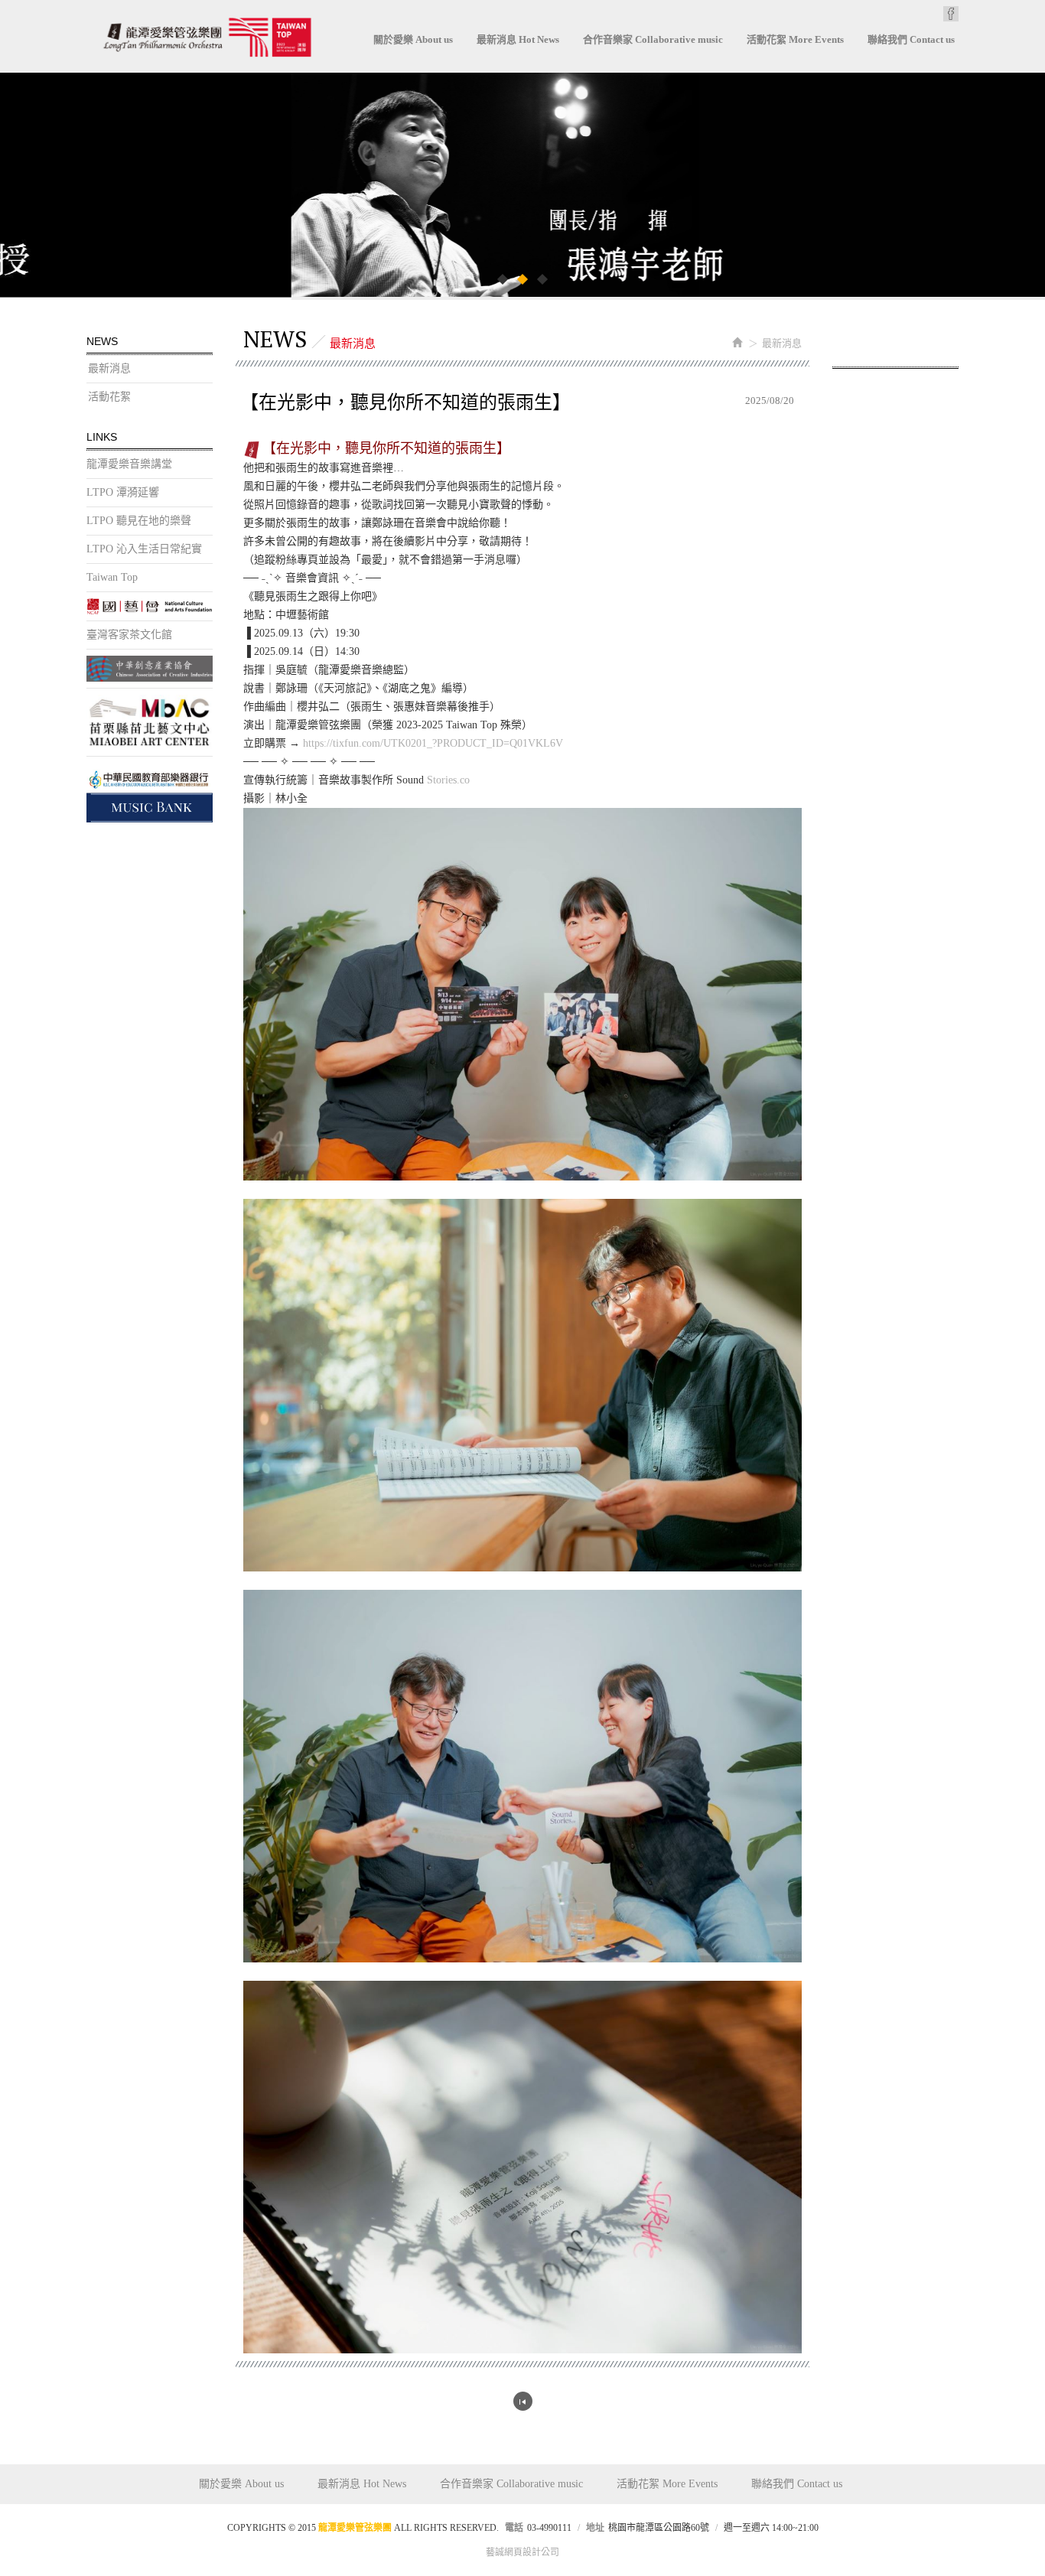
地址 (595, 2528)
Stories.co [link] (448, 780)
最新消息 (109, 368)
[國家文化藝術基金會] (150, 606)
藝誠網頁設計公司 (522, 2552)
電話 (514, 2528)
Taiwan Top (112, 577)
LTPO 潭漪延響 (123, 492)
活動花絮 (109, 397)
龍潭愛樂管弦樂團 (207, 37)
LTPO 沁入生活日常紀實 (144, 549)
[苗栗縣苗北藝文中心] (150, 722)
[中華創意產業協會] (150, 669)
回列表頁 (523, 2401)
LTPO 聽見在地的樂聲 (139, 521)
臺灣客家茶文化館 (129, 635)
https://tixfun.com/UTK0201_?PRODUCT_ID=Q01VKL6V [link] (433, 743)
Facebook (951, 14)
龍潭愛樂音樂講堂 (129, 464)
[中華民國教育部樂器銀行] (150, 793)
